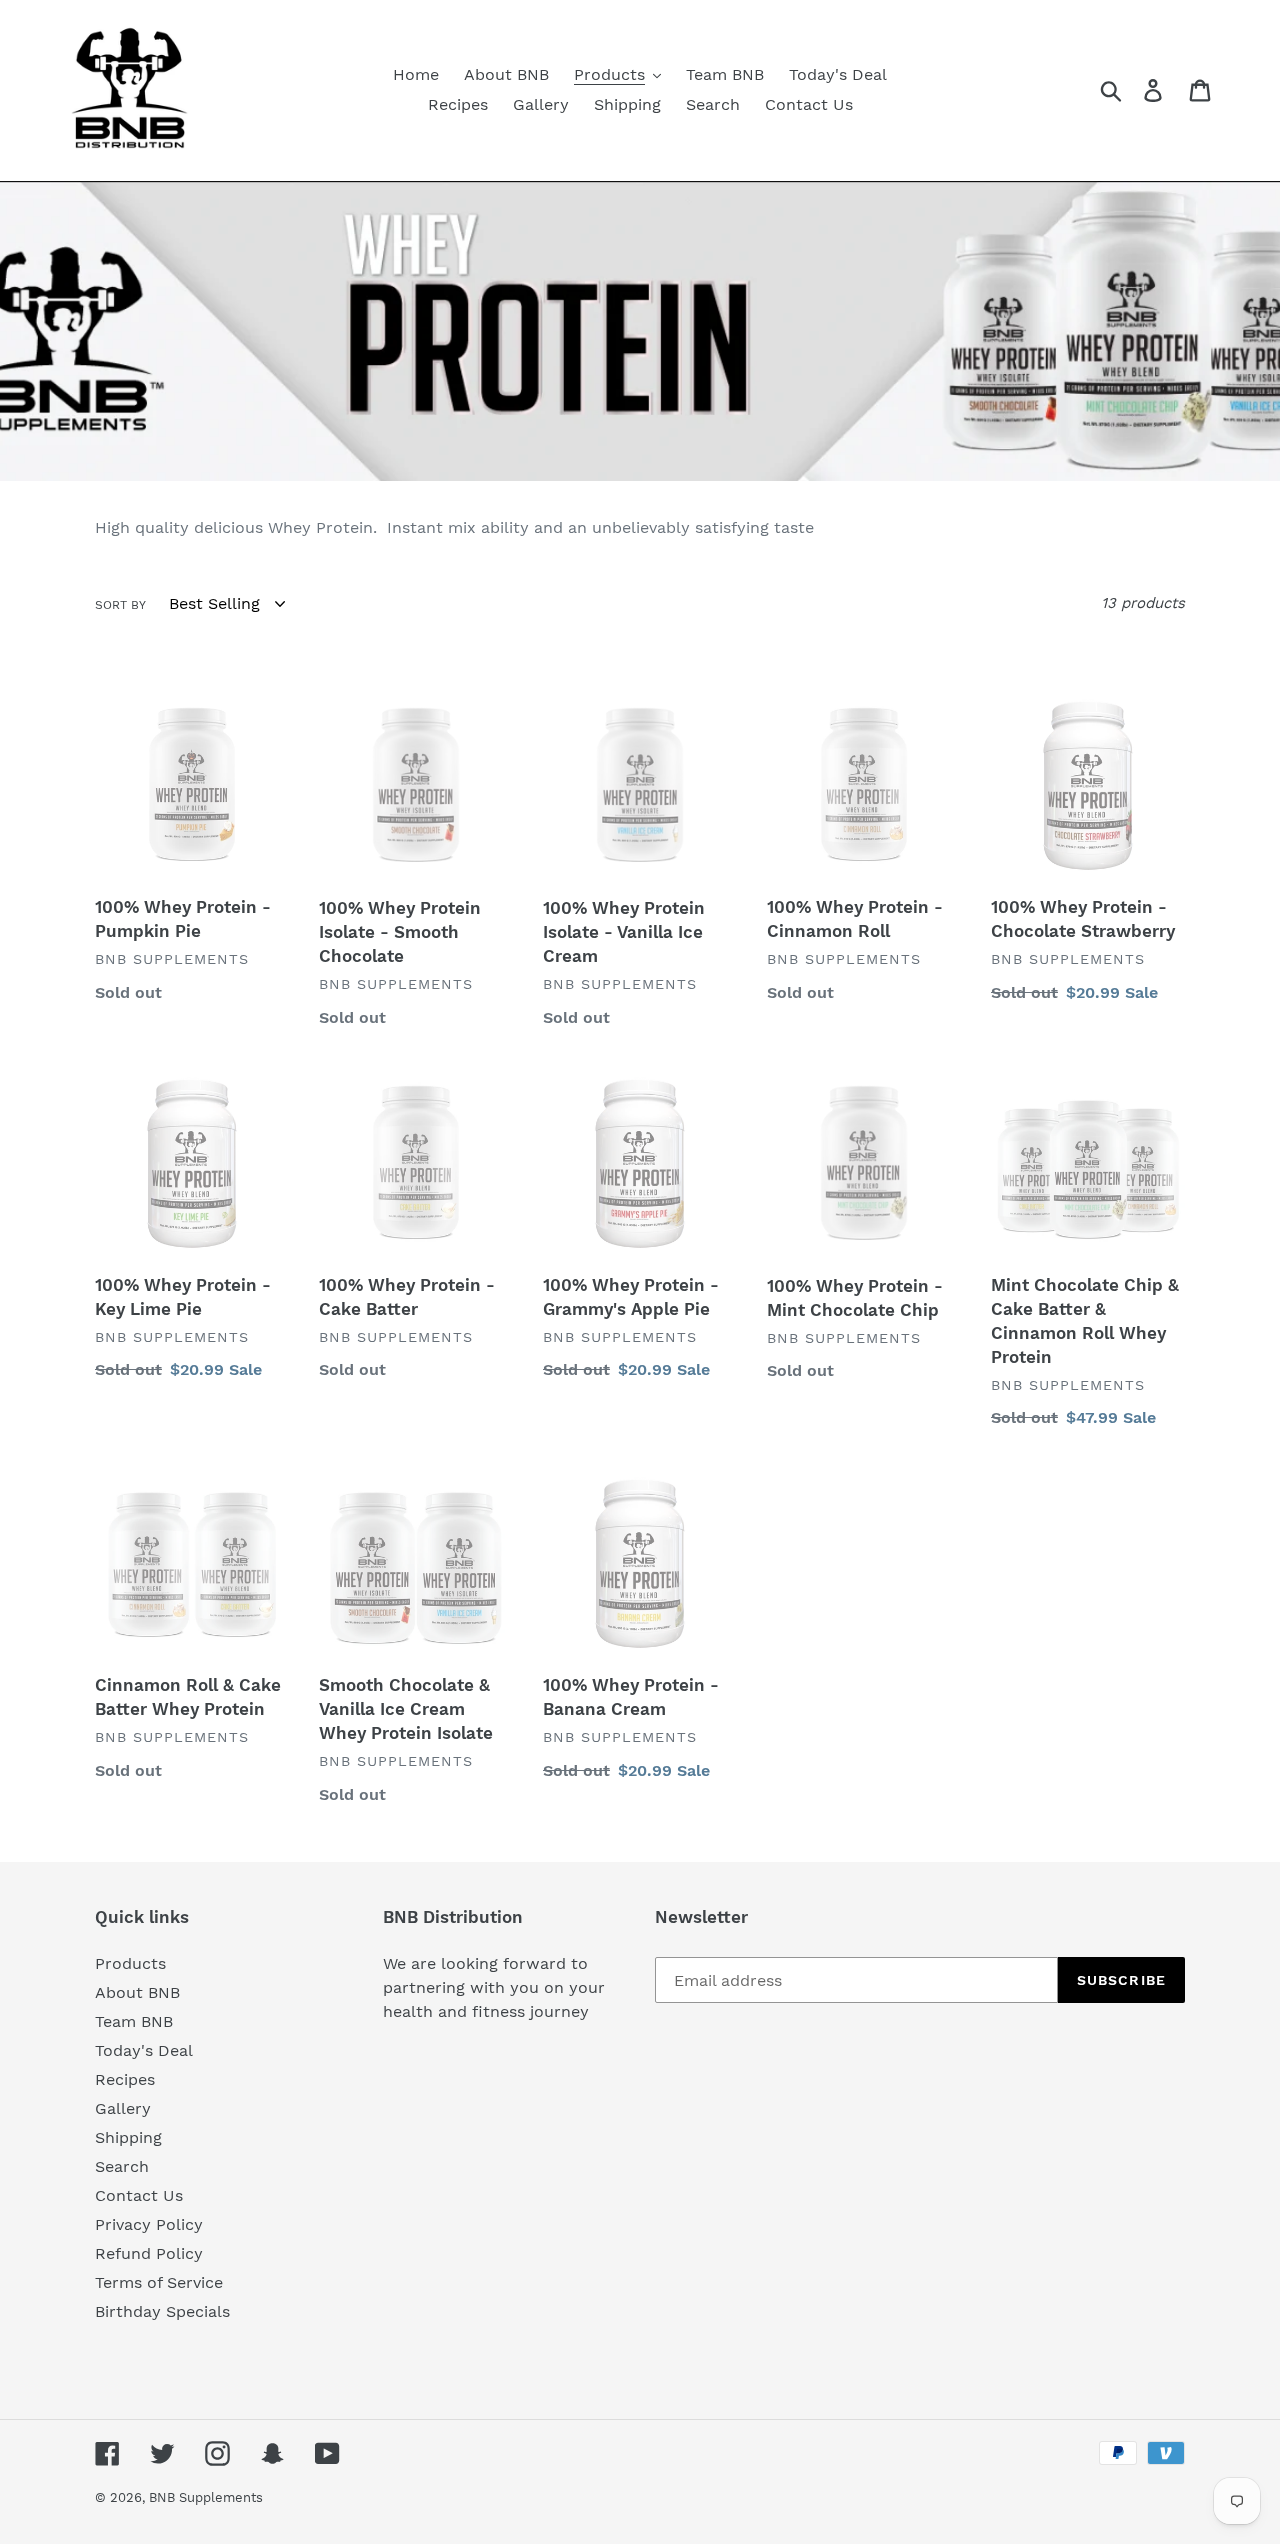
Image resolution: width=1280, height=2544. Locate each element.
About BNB (137, 1992)
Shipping (128, 2137)
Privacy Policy (149, 2224)
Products (130, 1963)
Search (122, 2166)
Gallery (123, 2108)
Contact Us (139, 2195)
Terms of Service (159, 2282)
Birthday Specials (162, 2311)
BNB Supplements (206, 2497)
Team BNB (134, 2021)
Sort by (120, 605)
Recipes (125, 2079)
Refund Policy (149, 2253)
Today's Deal (144, 2050)
